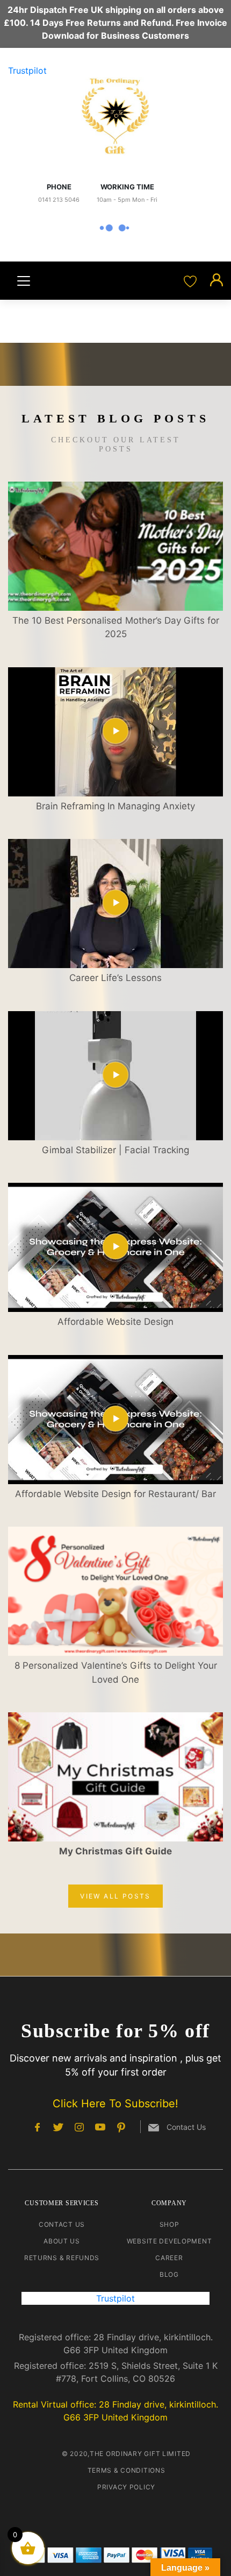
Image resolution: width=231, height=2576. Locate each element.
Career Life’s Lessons (115, 978)
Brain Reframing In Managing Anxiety (115, 806)
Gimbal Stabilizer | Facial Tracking (115, 1150)
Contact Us (62, 2224)
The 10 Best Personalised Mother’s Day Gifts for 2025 (116, 627)
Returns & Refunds (62, 2258)
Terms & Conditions (127, 2470)
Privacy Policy (126, 2487)
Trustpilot (27, 70)
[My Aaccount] (216, 280)
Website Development (169, 2241)
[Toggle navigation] (24, 281)
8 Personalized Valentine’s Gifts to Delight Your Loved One (116, 1672)
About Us (62, 2241)
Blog (169, 2274)
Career (169, 2258)
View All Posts (115, 1896)
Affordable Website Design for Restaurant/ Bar (115, 1494)
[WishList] (192, 280)
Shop (169, 2224)
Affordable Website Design (115, 1322)
